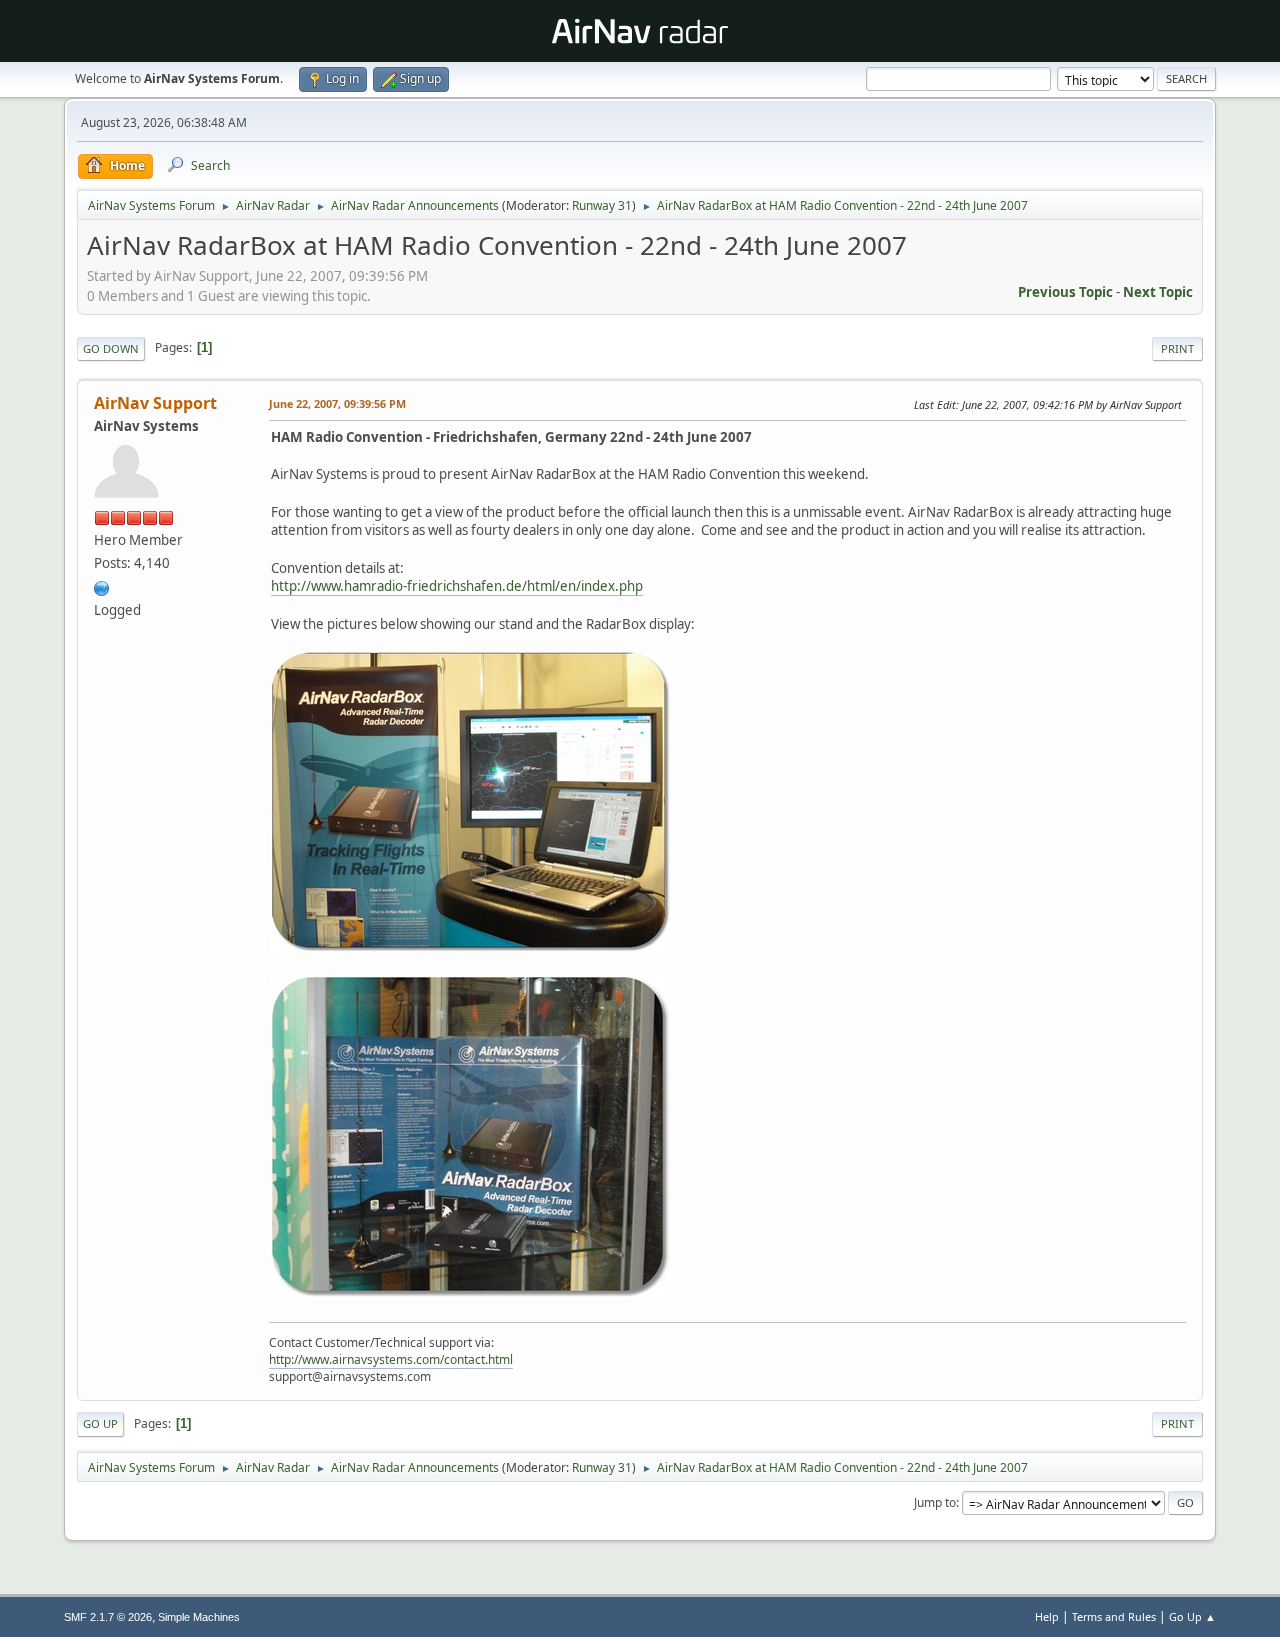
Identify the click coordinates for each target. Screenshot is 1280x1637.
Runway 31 (602, 205)
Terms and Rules (1114, 1616)
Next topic (1158, 292)
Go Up (100, 1423)
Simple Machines (199, 1617)
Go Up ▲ (1192, 1616)
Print (1177, 348)
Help (1047, 1616)
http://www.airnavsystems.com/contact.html (391, 1359)
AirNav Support (155, 403)
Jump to (935, 1502)
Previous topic (1065, 292)
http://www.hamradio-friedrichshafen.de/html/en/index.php (457, 586)
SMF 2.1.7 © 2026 (108, 1617)
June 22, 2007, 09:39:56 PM (337, 403)
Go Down (111, 348)
